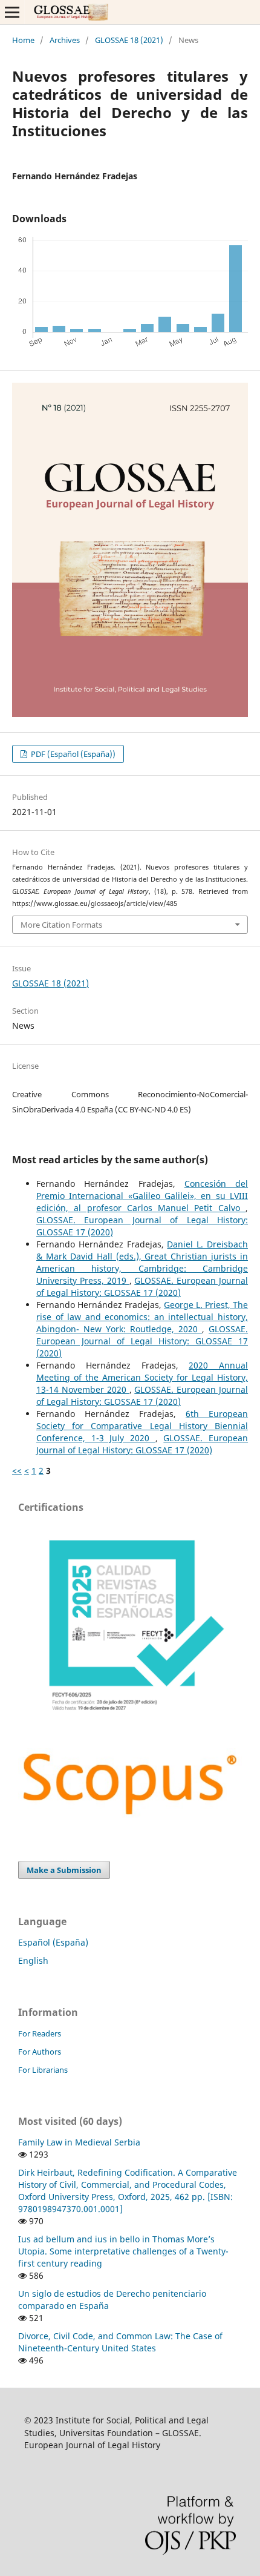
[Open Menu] (12, 12)
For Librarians (43, 2070)
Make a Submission (64, 1870)
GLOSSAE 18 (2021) (129, 40)
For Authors (40, 2052)
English (33, 1960)
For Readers (40, 2033)
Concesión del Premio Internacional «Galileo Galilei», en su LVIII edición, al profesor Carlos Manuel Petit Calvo (142, 1196)
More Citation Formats (61, 925)
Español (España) (53, 1942)
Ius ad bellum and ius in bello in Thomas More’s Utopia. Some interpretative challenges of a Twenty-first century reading (123, 2251)
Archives (65, 40)
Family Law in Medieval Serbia (79, 2142)
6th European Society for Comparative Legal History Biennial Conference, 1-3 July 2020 (142, 1426)
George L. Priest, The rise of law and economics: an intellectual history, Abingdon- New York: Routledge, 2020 (142, 1317)
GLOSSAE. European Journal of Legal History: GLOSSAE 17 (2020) (142, 1286)
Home (23, 40)
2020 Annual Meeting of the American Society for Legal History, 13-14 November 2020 (142, 1377)
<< (17, 1471)
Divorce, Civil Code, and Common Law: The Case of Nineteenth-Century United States (120, 2342)
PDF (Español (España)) (72, 754)
